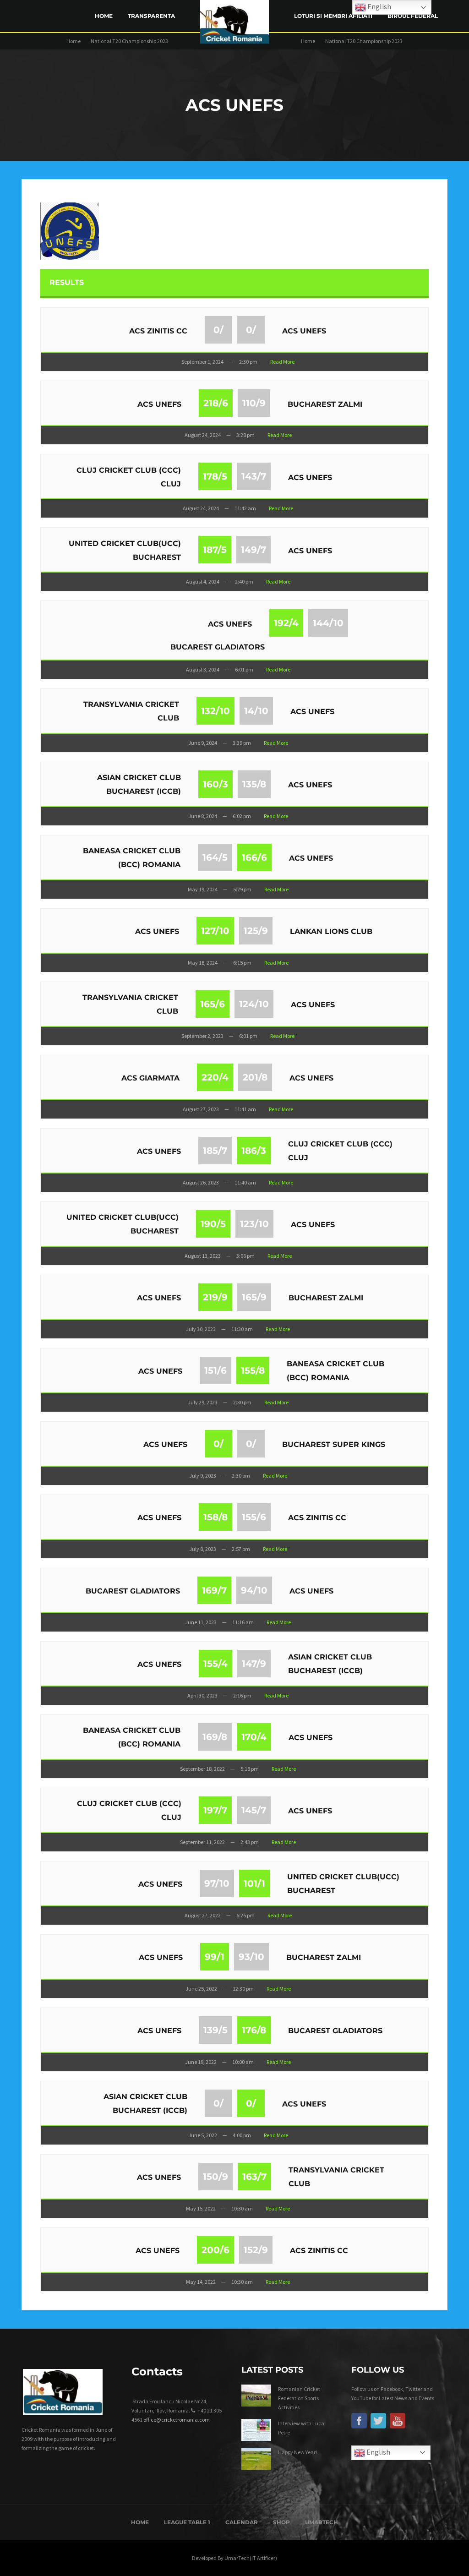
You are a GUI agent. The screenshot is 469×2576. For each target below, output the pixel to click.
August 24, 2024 (203, 435)
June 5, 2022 (203, 2135)
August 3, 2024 (203, 669)
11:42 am (245, 508)
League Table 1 (187, 2522)
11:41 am (245, 1109)
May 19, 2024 (203, 889)
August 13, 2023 (203, 1256)
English (378, 2451)
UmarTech (322, 2522)
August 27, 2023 (201, 1109)
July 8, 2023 (203, 1549)
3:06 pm (245, 1256)
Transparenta (151, 16)
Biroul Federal (413, 16)
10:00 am (243, 2062)
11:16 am (243, 1622)
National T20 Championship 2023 (129, 41)
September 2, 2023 (202, 1036)
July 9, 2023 (203, 1476)
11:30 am (242, 1329)
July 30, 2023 (201, 1329)
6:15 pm (242, 963)
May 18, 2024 (203, 963)
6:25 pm (245, 1915)
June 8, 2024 (203, 816)
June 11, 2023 (201, 1622)
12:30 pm (243, 1989)
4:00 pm (242, 2135)
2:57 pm (241, 1549)
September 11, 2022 (202, 1842)
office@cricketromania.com (177, 2420)
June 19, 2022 (201, 2062)
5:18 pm (250, 1769)
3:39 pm (242, 743)
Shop (281, 2522)
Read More (282, 362)
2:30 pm (248, 362)
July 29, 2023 (203, 1402)
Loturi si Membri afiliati (333, 16)
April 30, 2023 (202, 1695)
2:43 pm (250, 1842)
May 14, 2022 (201, 2282)
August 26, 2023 (201, 1182)
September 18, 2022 (202, 1769)
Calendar (242, 2522)
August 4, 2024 (203, 581)
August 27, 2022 (203, 1915)
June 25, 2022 (201, 1989)
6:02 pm (242, 816)
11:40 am (245, 1182)
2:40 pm (244, 581)
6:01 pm (244, 669)
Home (104, 16)
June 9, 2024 (203, 743)
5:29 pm (242, 889)
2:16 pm (242, 1695)
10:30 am (242, 2208)
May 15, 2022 (201, 2208)
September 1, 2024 (202, 362)
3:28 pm (245, 435)
